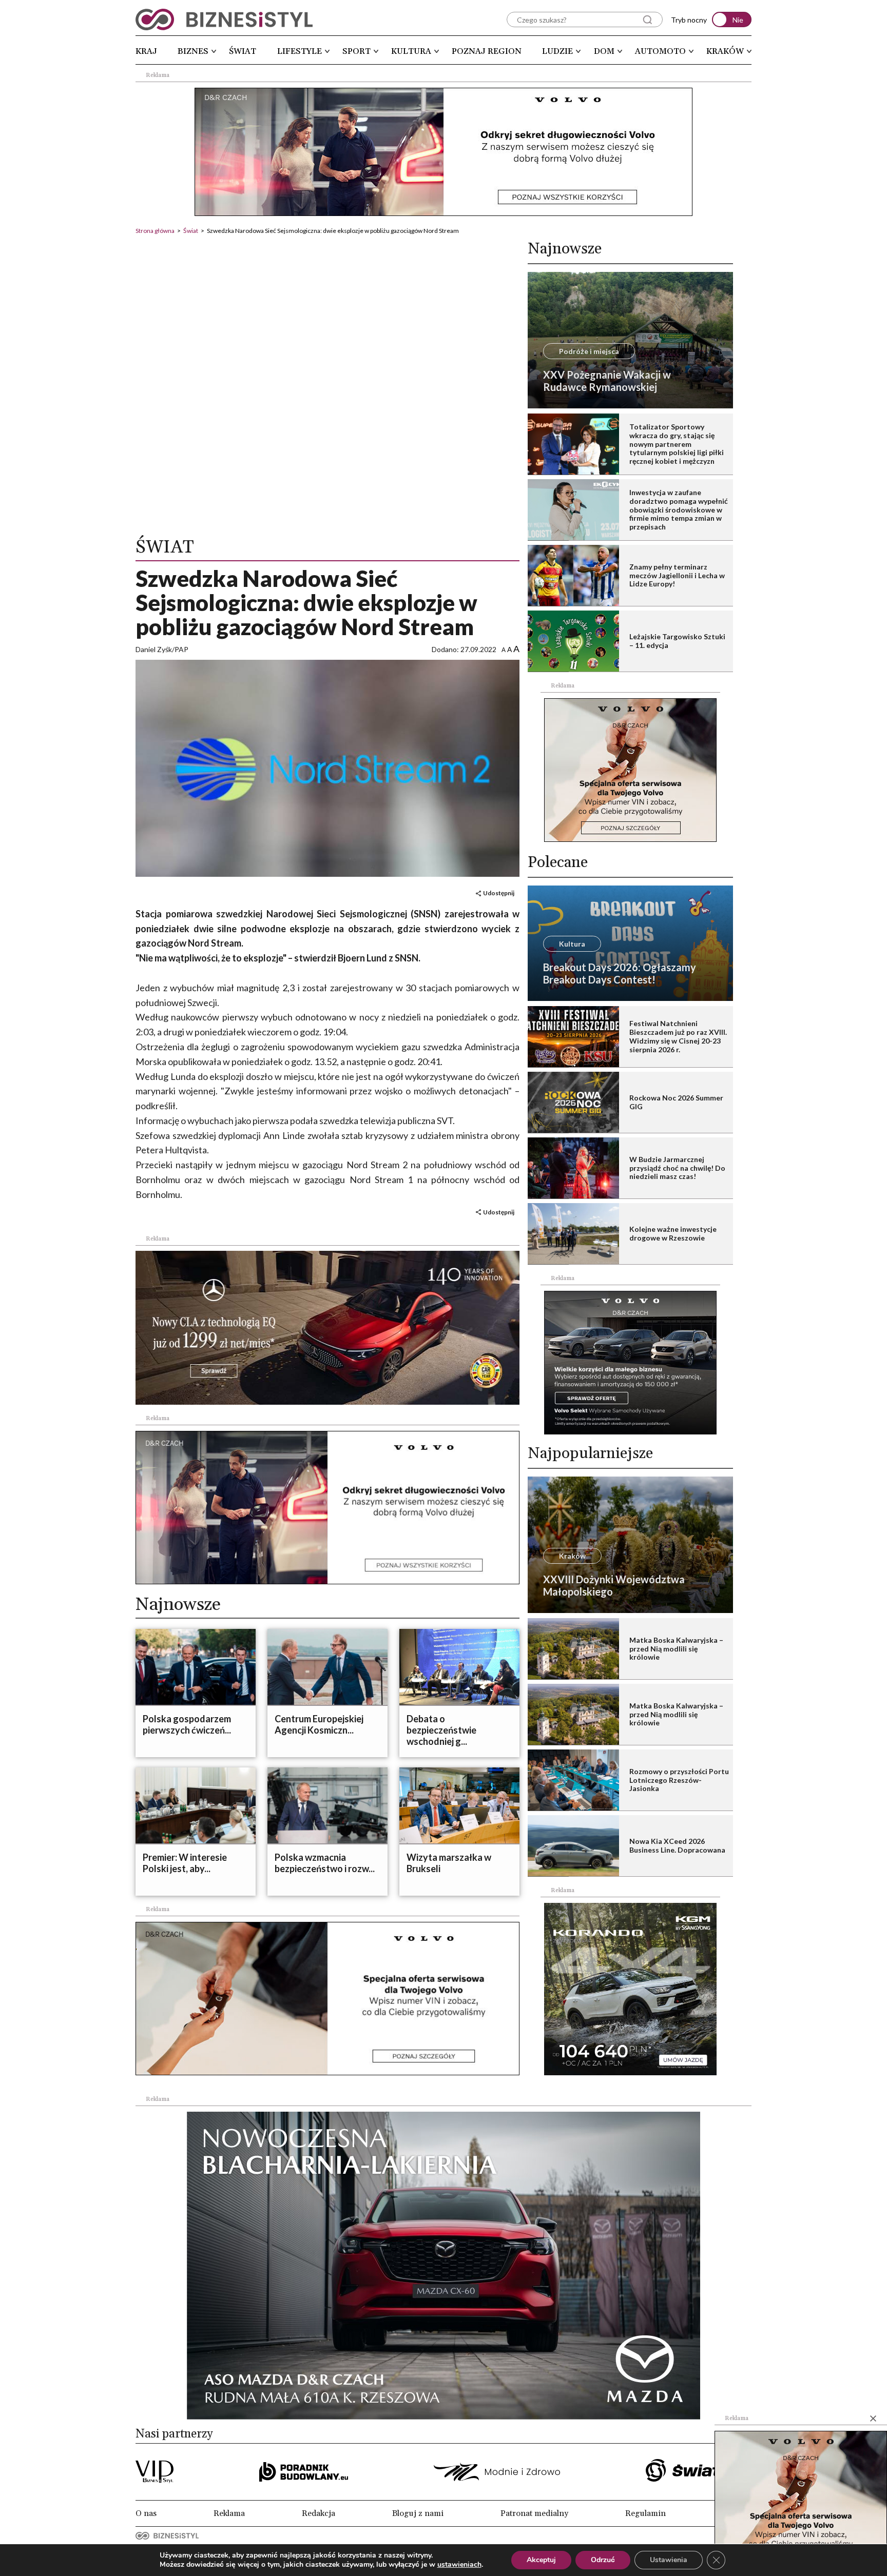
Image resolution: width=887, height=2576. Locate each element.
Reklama (229, 2513)
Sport (356, 51)
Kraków (725, 51)
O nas (146, 2513)
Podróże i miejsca (589, 351)
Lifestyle (300, 51)
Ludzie (557, 51)
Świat (243, 51)
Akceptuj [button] (541, 2560)
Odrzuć (603, 2560)
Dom (604, 51)
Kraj (146, 51)
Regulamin (645, 2513)
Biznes (193, 51)
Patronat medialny (534, 2513)
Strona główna (155, 231)
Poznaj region (487, 51)
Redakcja (319, 2513)
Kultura (411, 51)
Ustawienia (669, 2560)
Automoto (660, 51)
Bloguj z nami (418, 2513)
